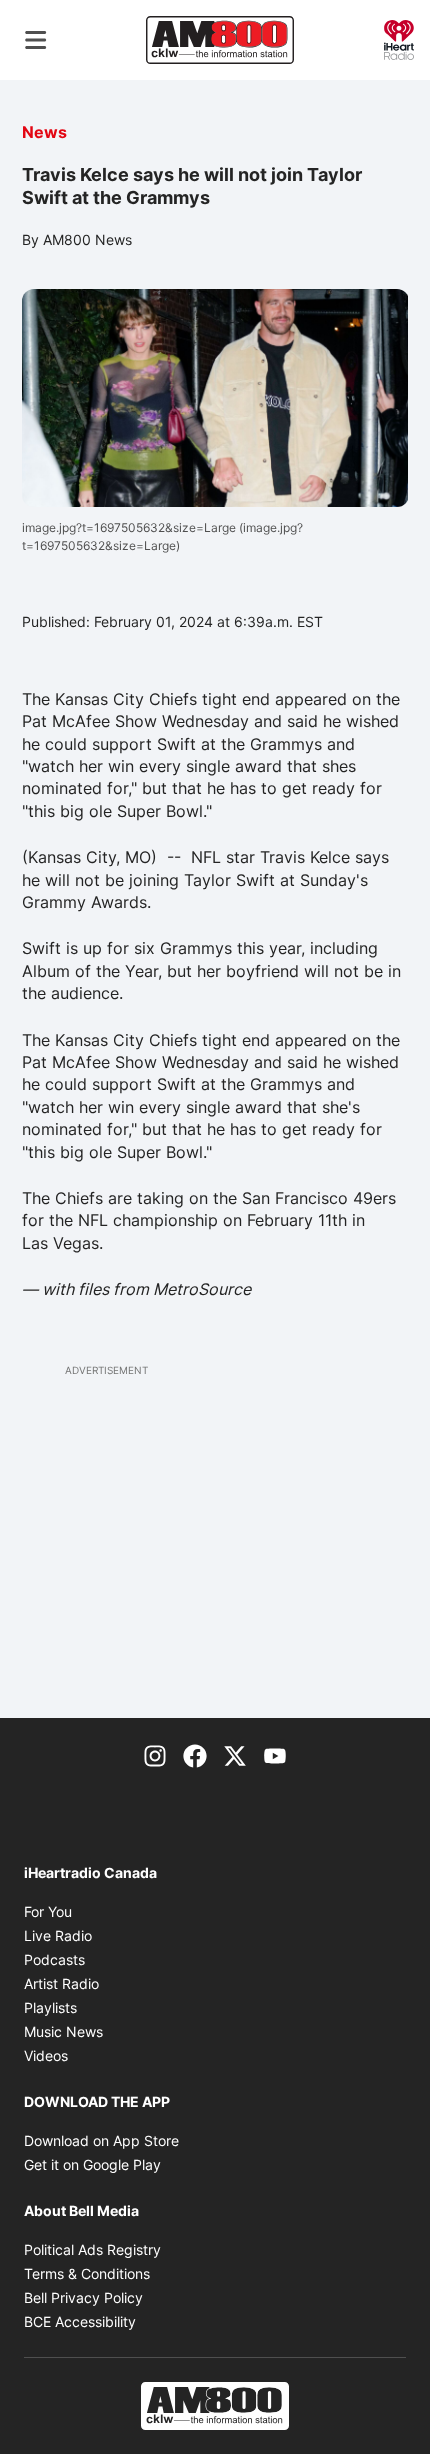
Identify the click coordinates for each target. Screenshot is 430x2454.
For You (48, 1911)
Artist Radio (61, 1983)
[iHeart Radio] (399, 38)
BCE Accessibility (80, 2321)
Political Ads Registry (92, 2249)
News (44, 132)
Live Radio (58, 1935)
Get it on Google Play (92, 2164)
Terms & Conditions (87, 2273)
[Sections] (36, 40)
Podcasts (54, 1959)
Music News (63, 2031)
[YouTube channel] (275, 1754)
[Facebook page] (195, 1754)
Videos (46, 2055)
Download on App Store (101, 2140)
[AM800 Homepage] (220, 40)
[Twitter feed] (235, 1754)
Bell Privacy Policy (83, 2297)
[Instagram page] (155, 1754)
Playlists (50, 2007)
